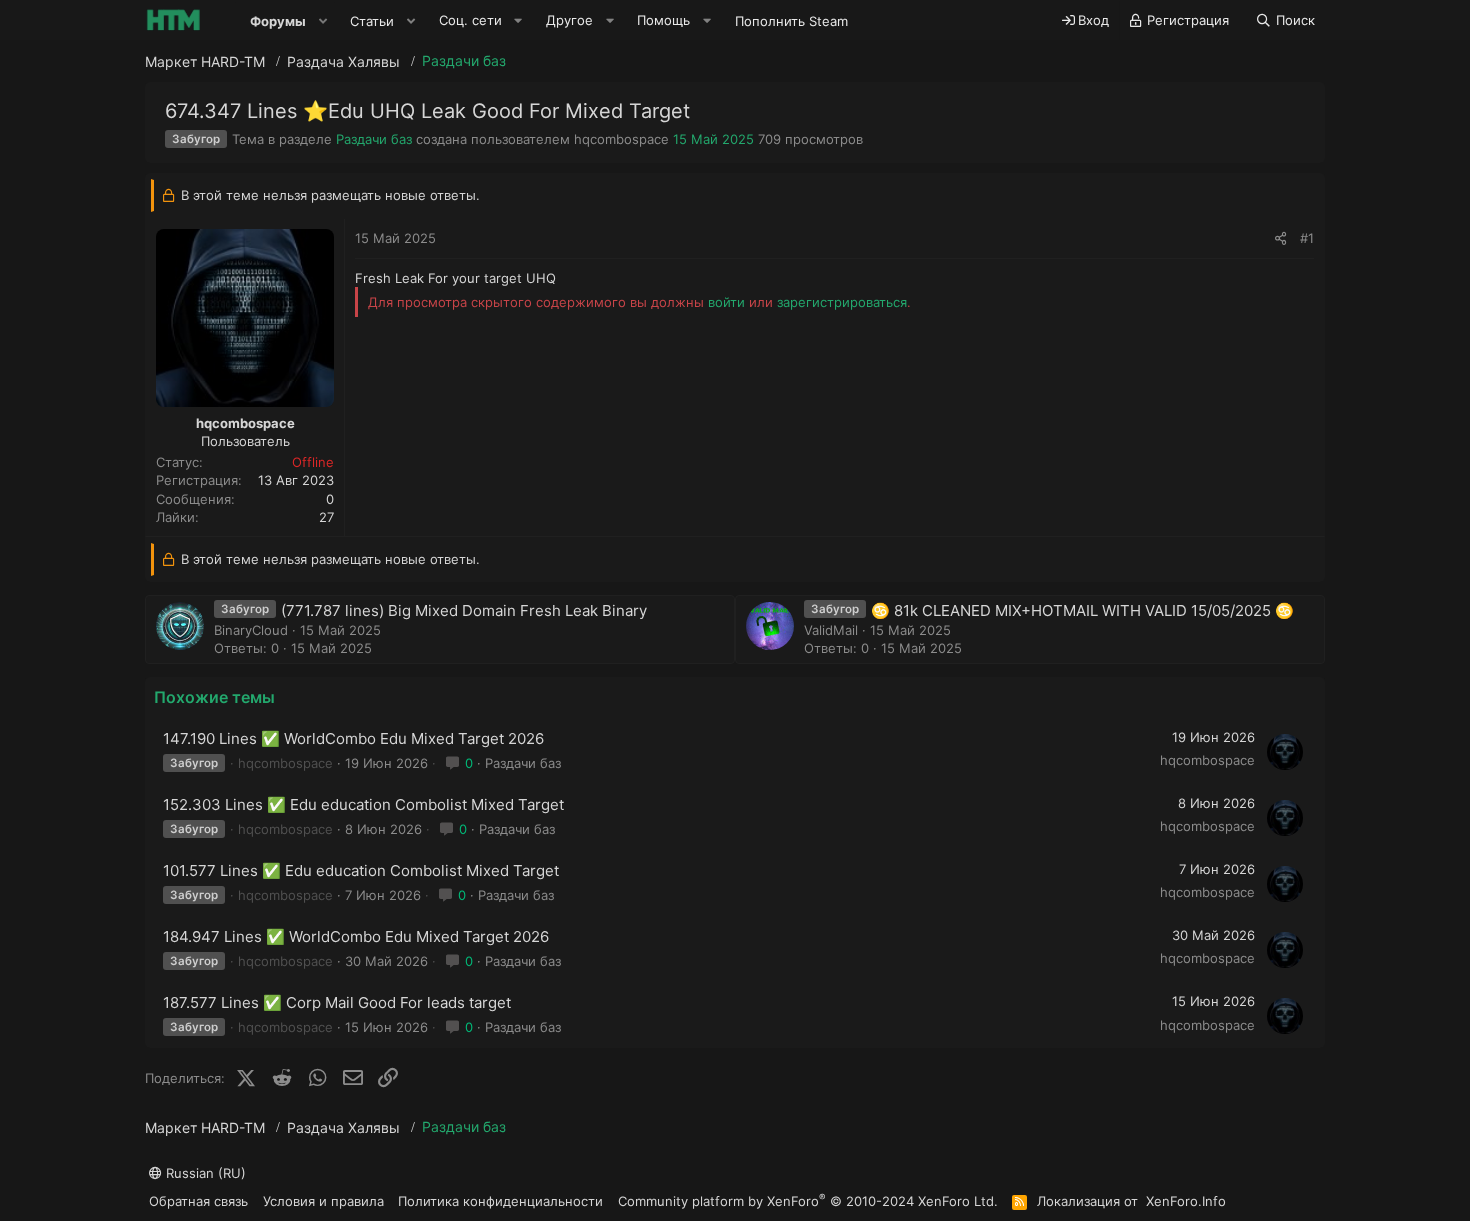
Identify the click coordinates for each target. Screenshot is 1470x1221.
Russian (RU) (204, 1173)
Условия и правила (323, 1201)
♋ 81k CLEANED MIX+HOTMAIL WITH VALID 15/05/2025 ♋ (1082, 610)
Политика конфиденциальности (500, 1201)
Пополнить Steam (791, 21)
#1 (1307, 238)
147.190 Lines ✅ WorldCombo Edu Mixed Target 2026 (353, 738)
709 (769, 139)
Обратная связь (198, 1201)
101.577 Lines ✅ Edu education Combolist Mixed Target (361, 870)
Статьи (372, 21)
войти (726, 302)
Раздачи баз (374, 139)
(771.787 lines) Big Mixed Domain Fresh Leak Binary (464, 610)
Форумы (278, 21)
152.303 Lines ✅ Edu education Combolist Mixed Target (363, 804)
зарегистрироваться (842, 302)
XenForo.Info (1186, 1201)
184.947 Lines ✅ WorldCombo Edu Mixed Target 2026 (356, 936)
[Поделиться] (1280, 238)
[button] (323, 21)
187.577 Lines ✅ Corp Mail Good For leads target (337, 1002)
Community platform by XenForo (808, 1200)
